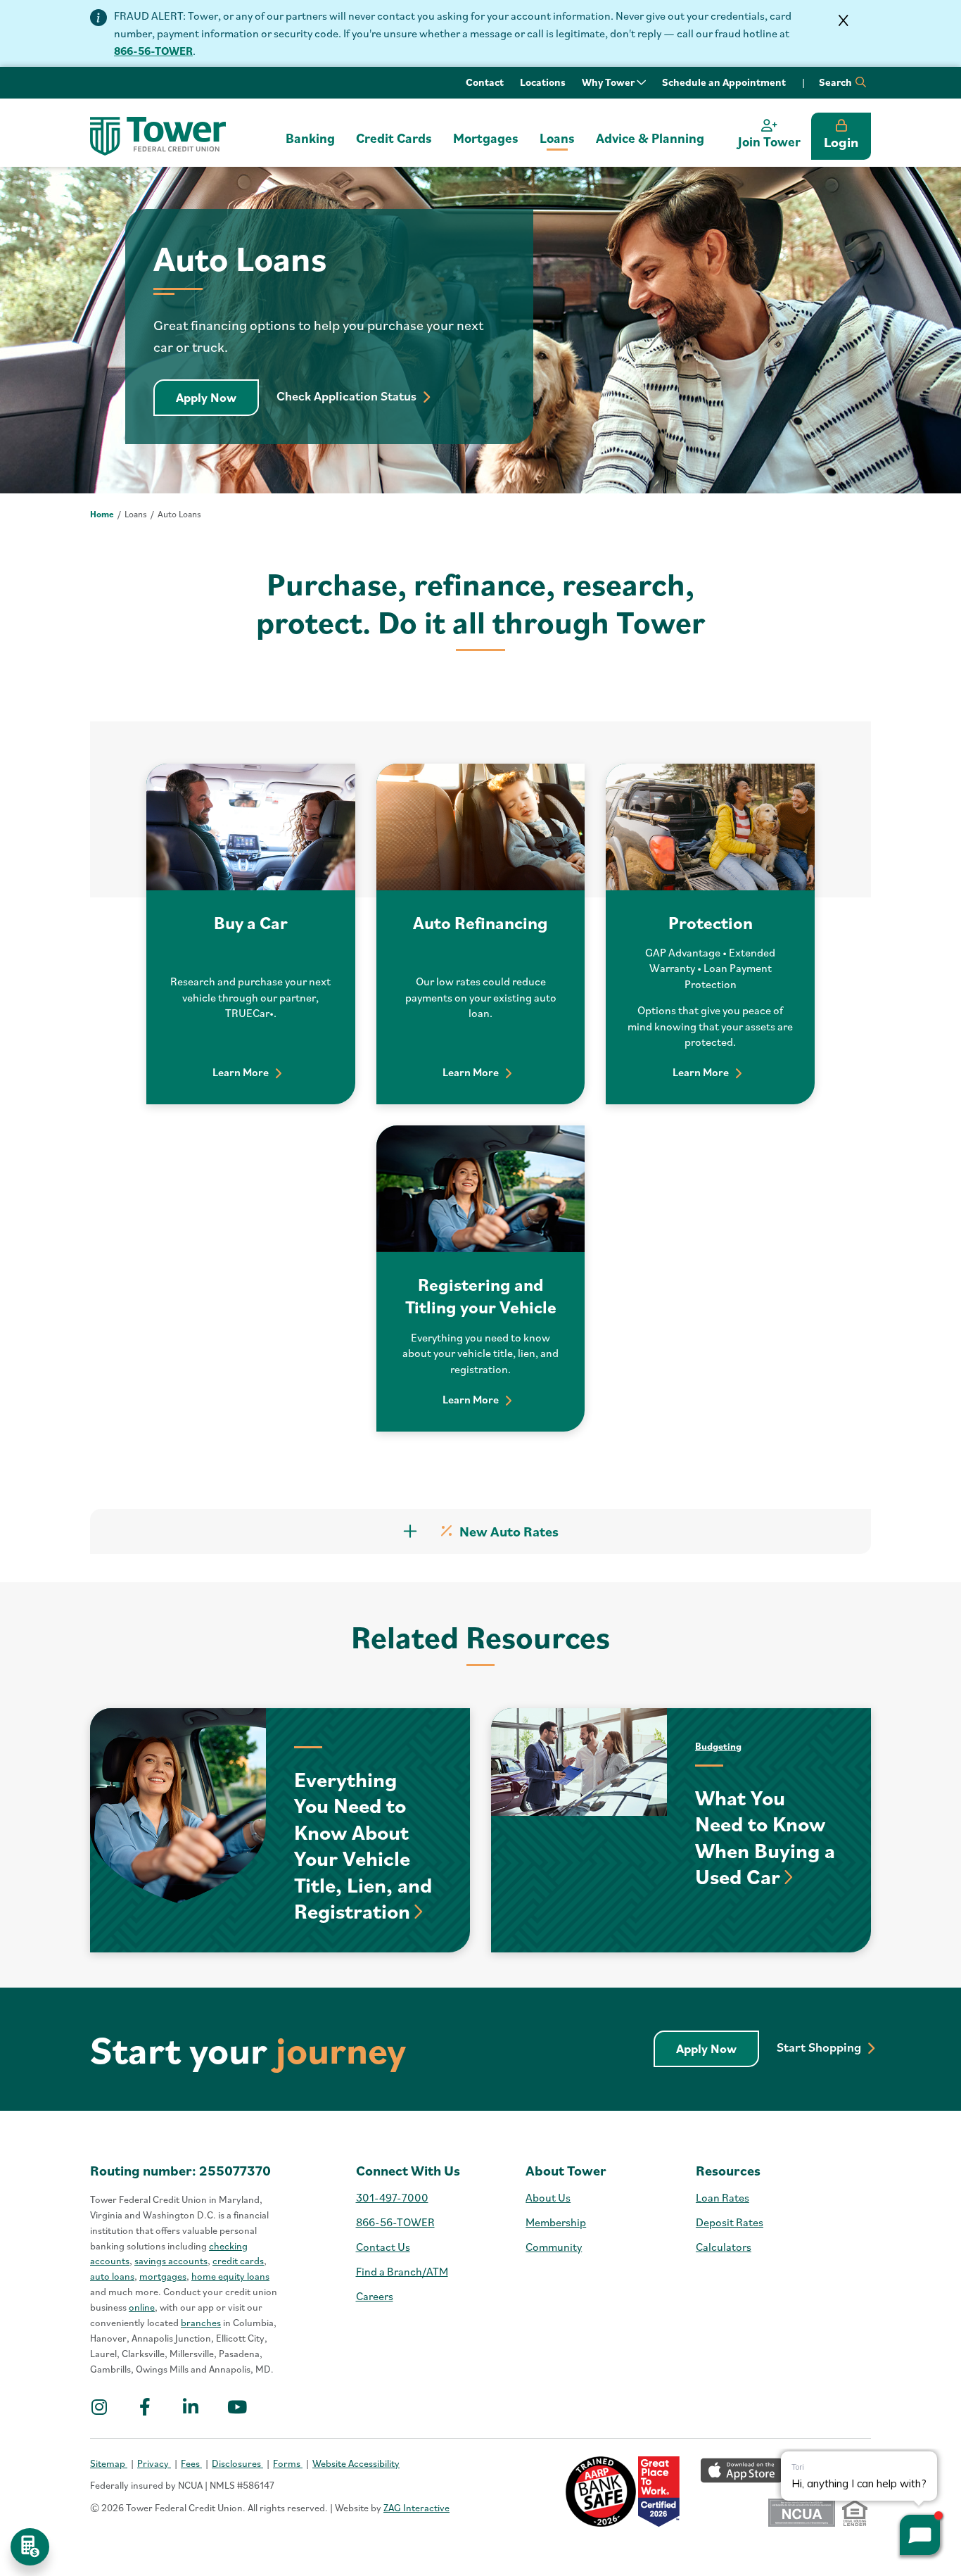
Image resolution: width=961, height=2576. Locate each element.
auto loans (112, 2276)
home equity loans (230, 2276)
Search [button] (836, 82)
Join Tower (769, 141)
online (142, 2307)
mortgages (163, 2276)
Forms (288, 2463)
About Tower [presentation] (566, 2171)
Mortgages (486, 138)
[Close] (844, 20)
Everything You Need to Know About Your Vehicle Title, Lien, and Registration (363, 1845)
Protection (711, 922)
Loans (557, 138)
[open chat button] (920, 2535)
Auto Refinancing (480, 922)
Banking (310, 138)
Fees (191, 2463)
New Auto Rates (509, 1532)
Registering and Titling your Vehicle (481, 1296)
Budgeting (718, 1746)
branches (201, 2323)
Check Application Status (351, 396)
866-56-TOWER (153, 51)
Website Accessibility (356, 2463)
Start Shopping (824, 2047)
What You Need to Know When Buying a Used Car (765, 1837)
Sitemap (109, 2463)
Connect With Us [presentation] (408, 2171)
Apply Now (217, 397)
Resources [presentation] (728, 2171)
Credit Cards (394, 138)
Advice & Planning (650, 138)
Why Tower (609, 82)
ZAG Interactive (416, 2508)
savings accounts (171, 2261)
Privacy (154, 2463)
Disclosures (237, 2463)
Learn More (245, 1072)
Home (102, 514)
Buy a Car (251, 922)
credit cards (238, 2261)
